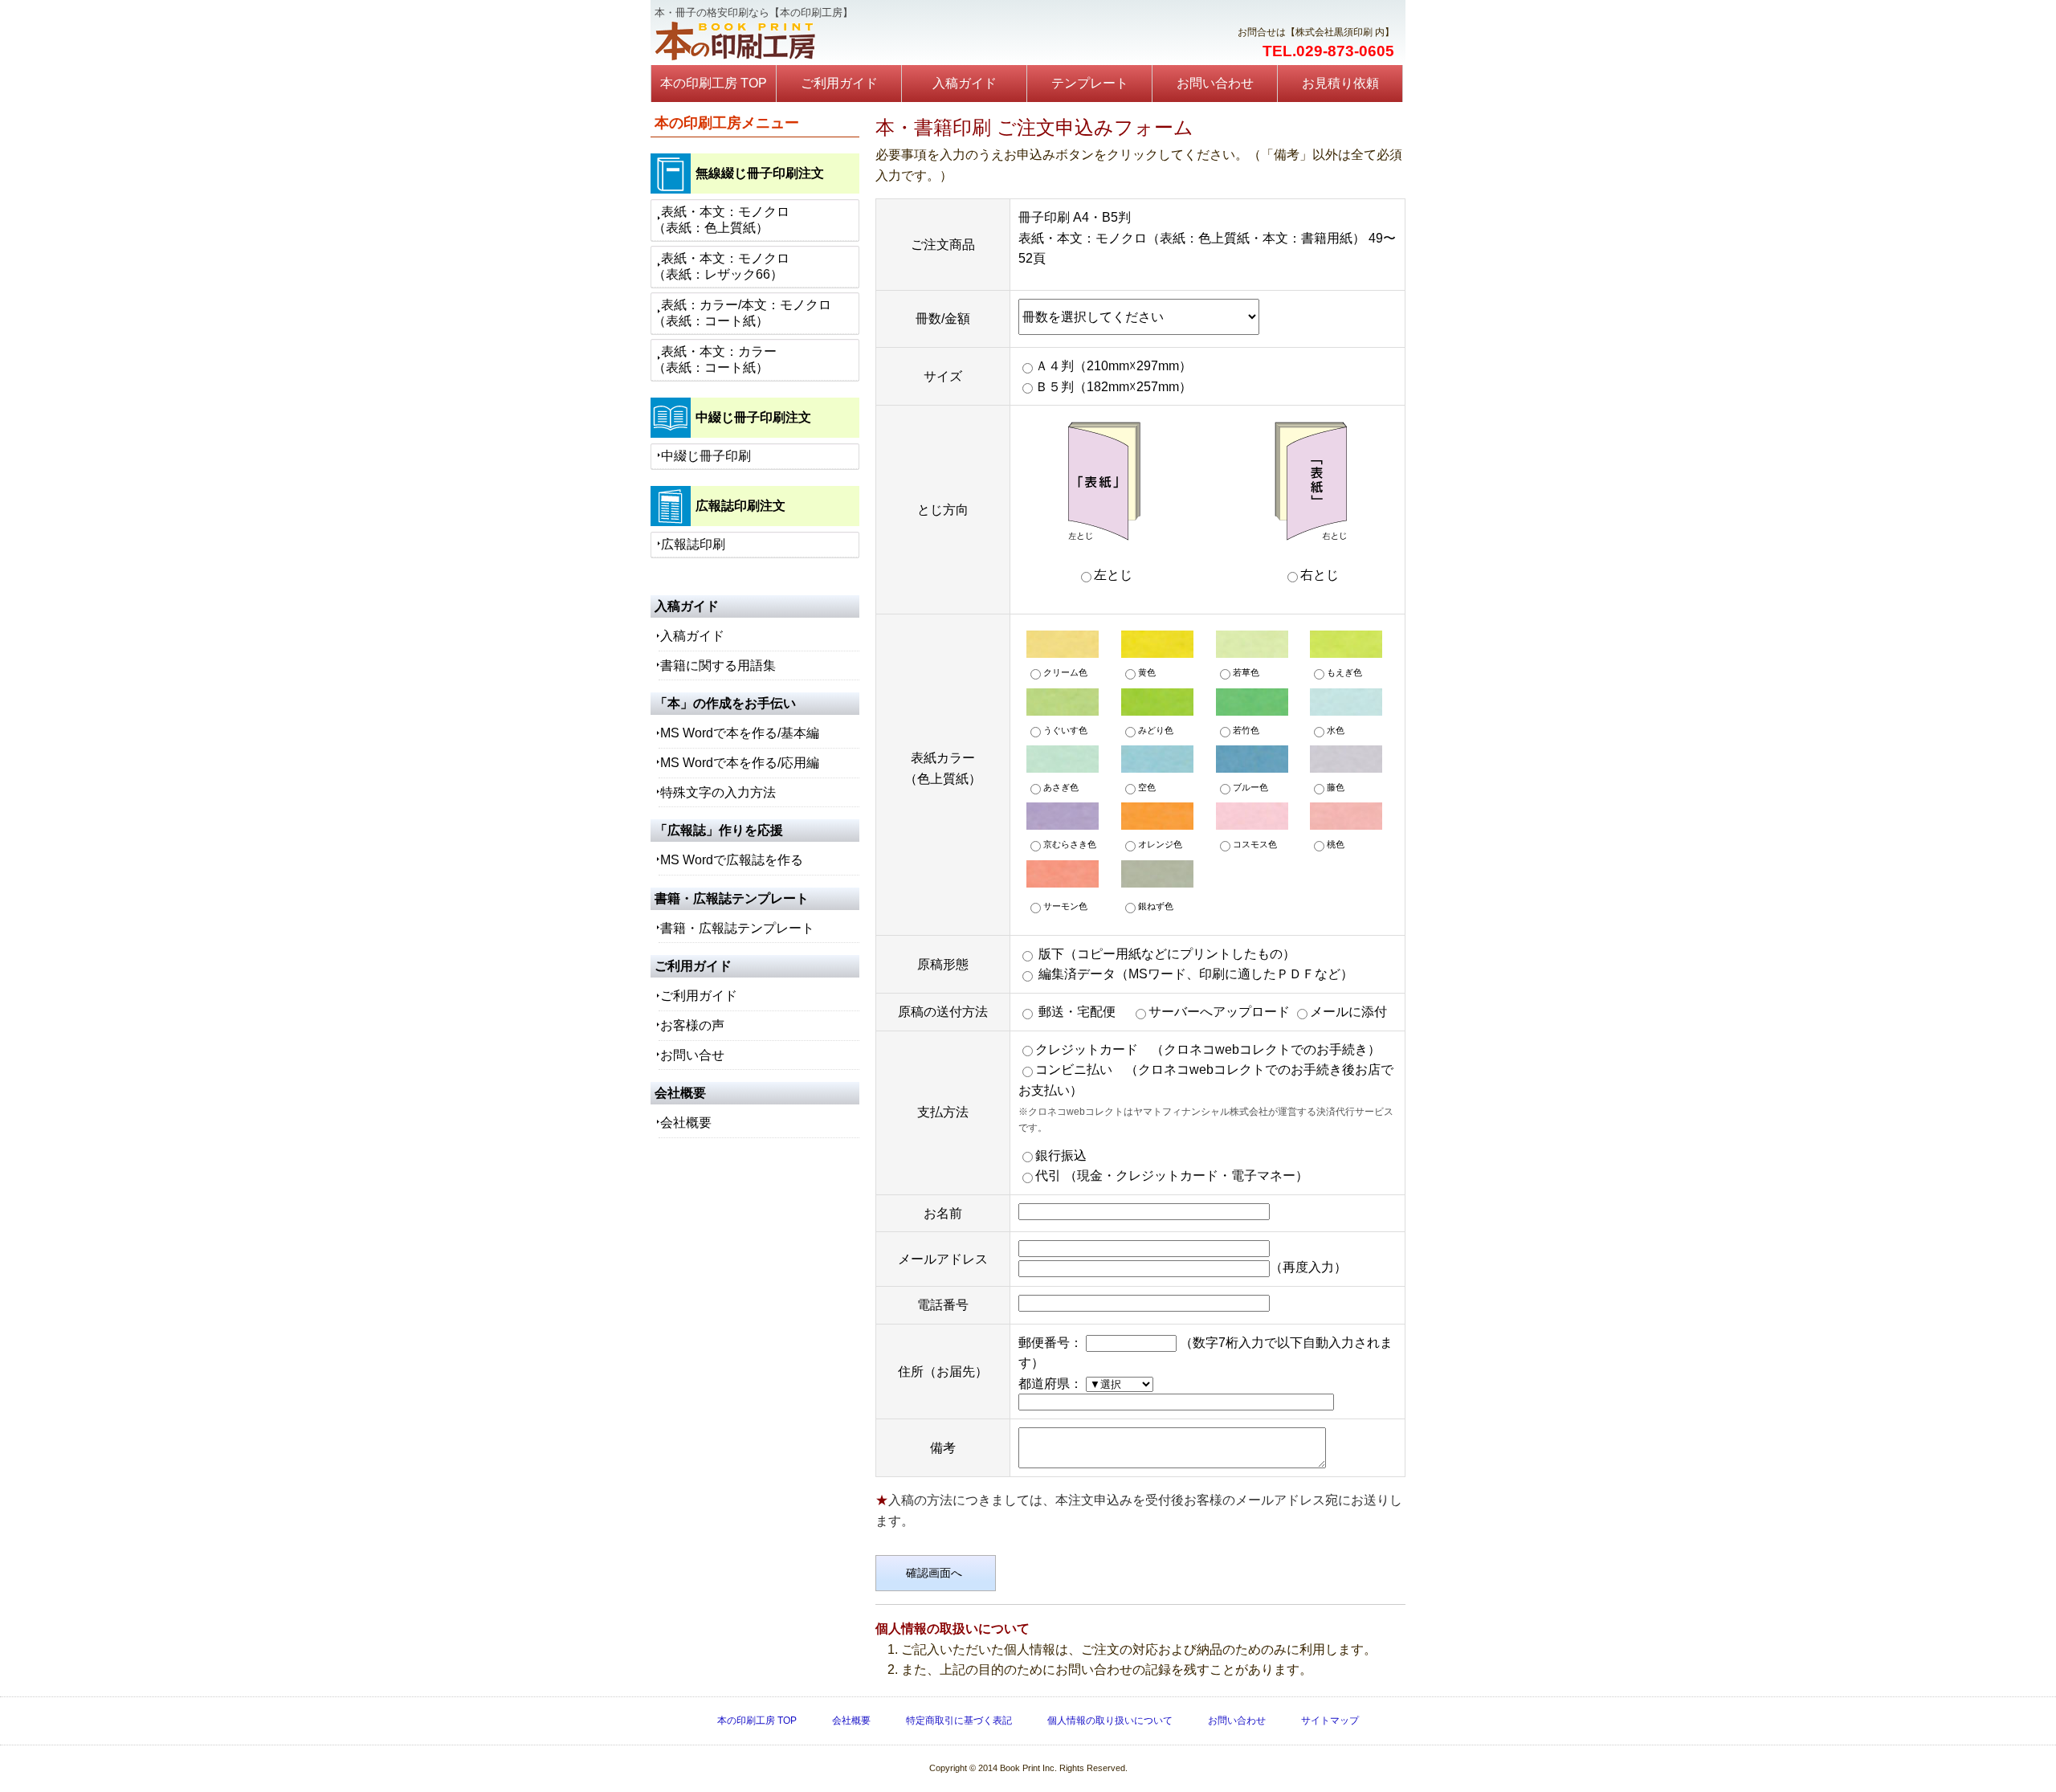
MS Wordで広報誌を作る (732, 860)
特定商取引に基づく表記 (959, 1721)
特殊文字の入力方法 (718, 792)
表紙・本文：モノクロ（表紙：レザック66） (721, 266)
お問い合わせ (1215, 83)
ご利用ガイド (839, 83)
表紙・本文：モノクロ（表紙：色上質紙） (721, 220)
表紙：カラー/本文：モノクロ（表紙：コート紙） (742, 313)
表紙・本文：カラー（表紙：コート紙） (715, 359)
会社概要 (686, 1123)
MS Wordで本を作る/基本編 (740, 733)
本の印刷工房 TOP (714, 83)
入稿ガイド (965, 83)
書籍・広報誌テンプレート (737, 928)
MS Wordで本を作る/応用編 (740, 763)
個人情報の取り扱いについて (1110, 1721)
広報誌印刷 (693, 544)
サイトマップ (1330, 1721)
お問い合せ (692, 1055)
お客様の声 (692, 1025)
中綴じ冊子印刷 (706, 456)
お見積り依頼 (1340, 83)
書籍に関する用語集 (718, 665)
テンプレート (1090, 83)
